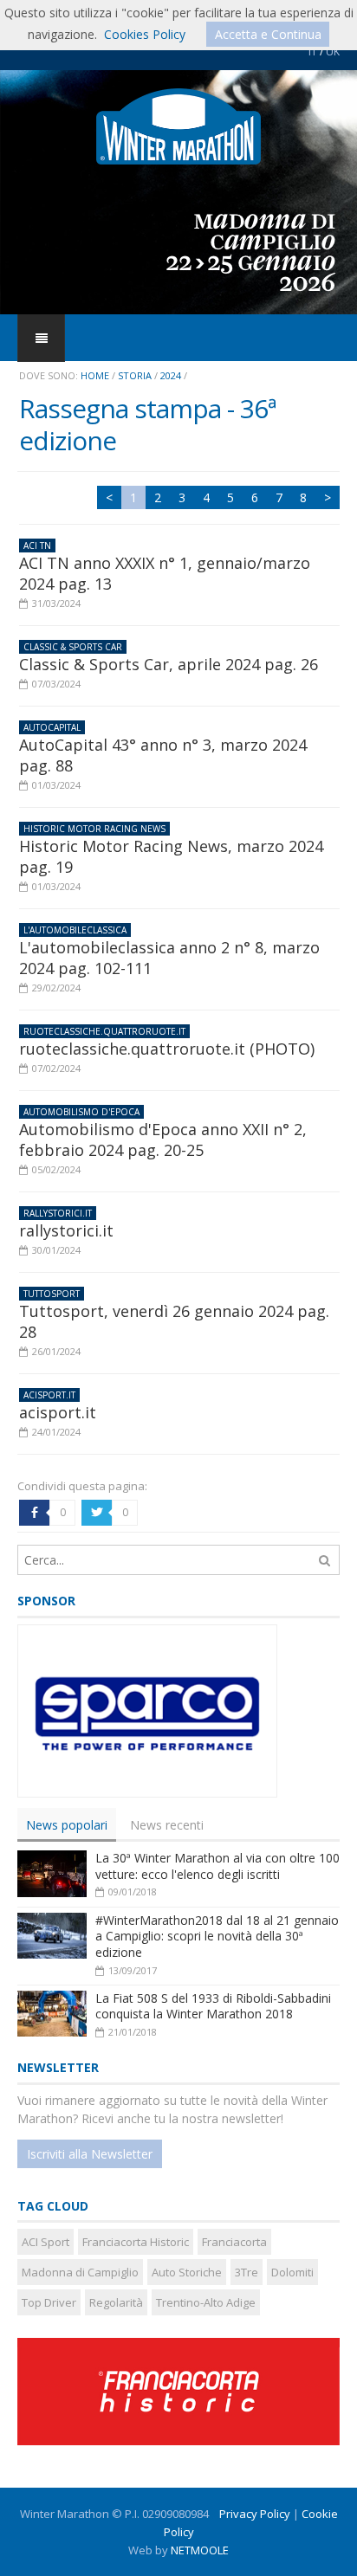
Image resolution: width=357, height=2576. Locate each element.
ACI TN (37, 546)
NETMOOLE (200, 2550)
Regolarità (116, 2302)
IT (313, 52)
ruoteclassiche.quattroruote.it (104, 1031)
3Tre (247, 2272)
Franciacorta (234, 2242)
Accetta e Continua (268, 34)
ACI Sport (45, 2242)
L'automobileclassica (75, 930)
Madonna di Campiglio (80, 2272)
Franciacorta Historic (136, 2242)
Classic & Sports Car (73, 647)
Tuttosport (52, 1294)
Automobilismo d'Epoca (81, 1112)
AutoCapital (52, 727)
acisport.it (49, 1395)
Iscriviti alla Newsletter (90, 2154)
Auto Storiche (187, 2272)
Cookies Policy (145, 34)
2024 (171, 375)
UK (333, 52)
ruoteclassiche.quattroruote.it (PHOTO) (167, 1049)
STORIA (135, 375)
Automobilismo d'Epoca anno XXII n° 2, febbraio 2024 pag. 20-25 (163, 1140)
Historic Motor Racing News (94, 829)
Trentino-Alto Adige (206, 2302)
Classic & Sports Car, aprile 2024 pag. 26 (169, 664)
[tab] (67, 1825)
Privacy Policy (255, 2514)
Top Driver (49, 2302)
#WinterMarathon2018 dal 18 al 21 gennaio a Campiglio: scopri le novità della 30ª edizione (217, 1936)
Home (95, 375)
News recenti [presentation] (167, 1825)
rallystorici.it (58, 1213)
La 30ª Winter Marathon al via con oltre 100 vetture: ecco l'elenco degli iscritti (217, 1866)
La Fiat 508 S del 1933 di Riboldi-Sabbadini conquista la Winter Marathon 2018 (213, 2006)
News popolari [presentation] (67, 1825)
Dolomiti (292, 2272)
